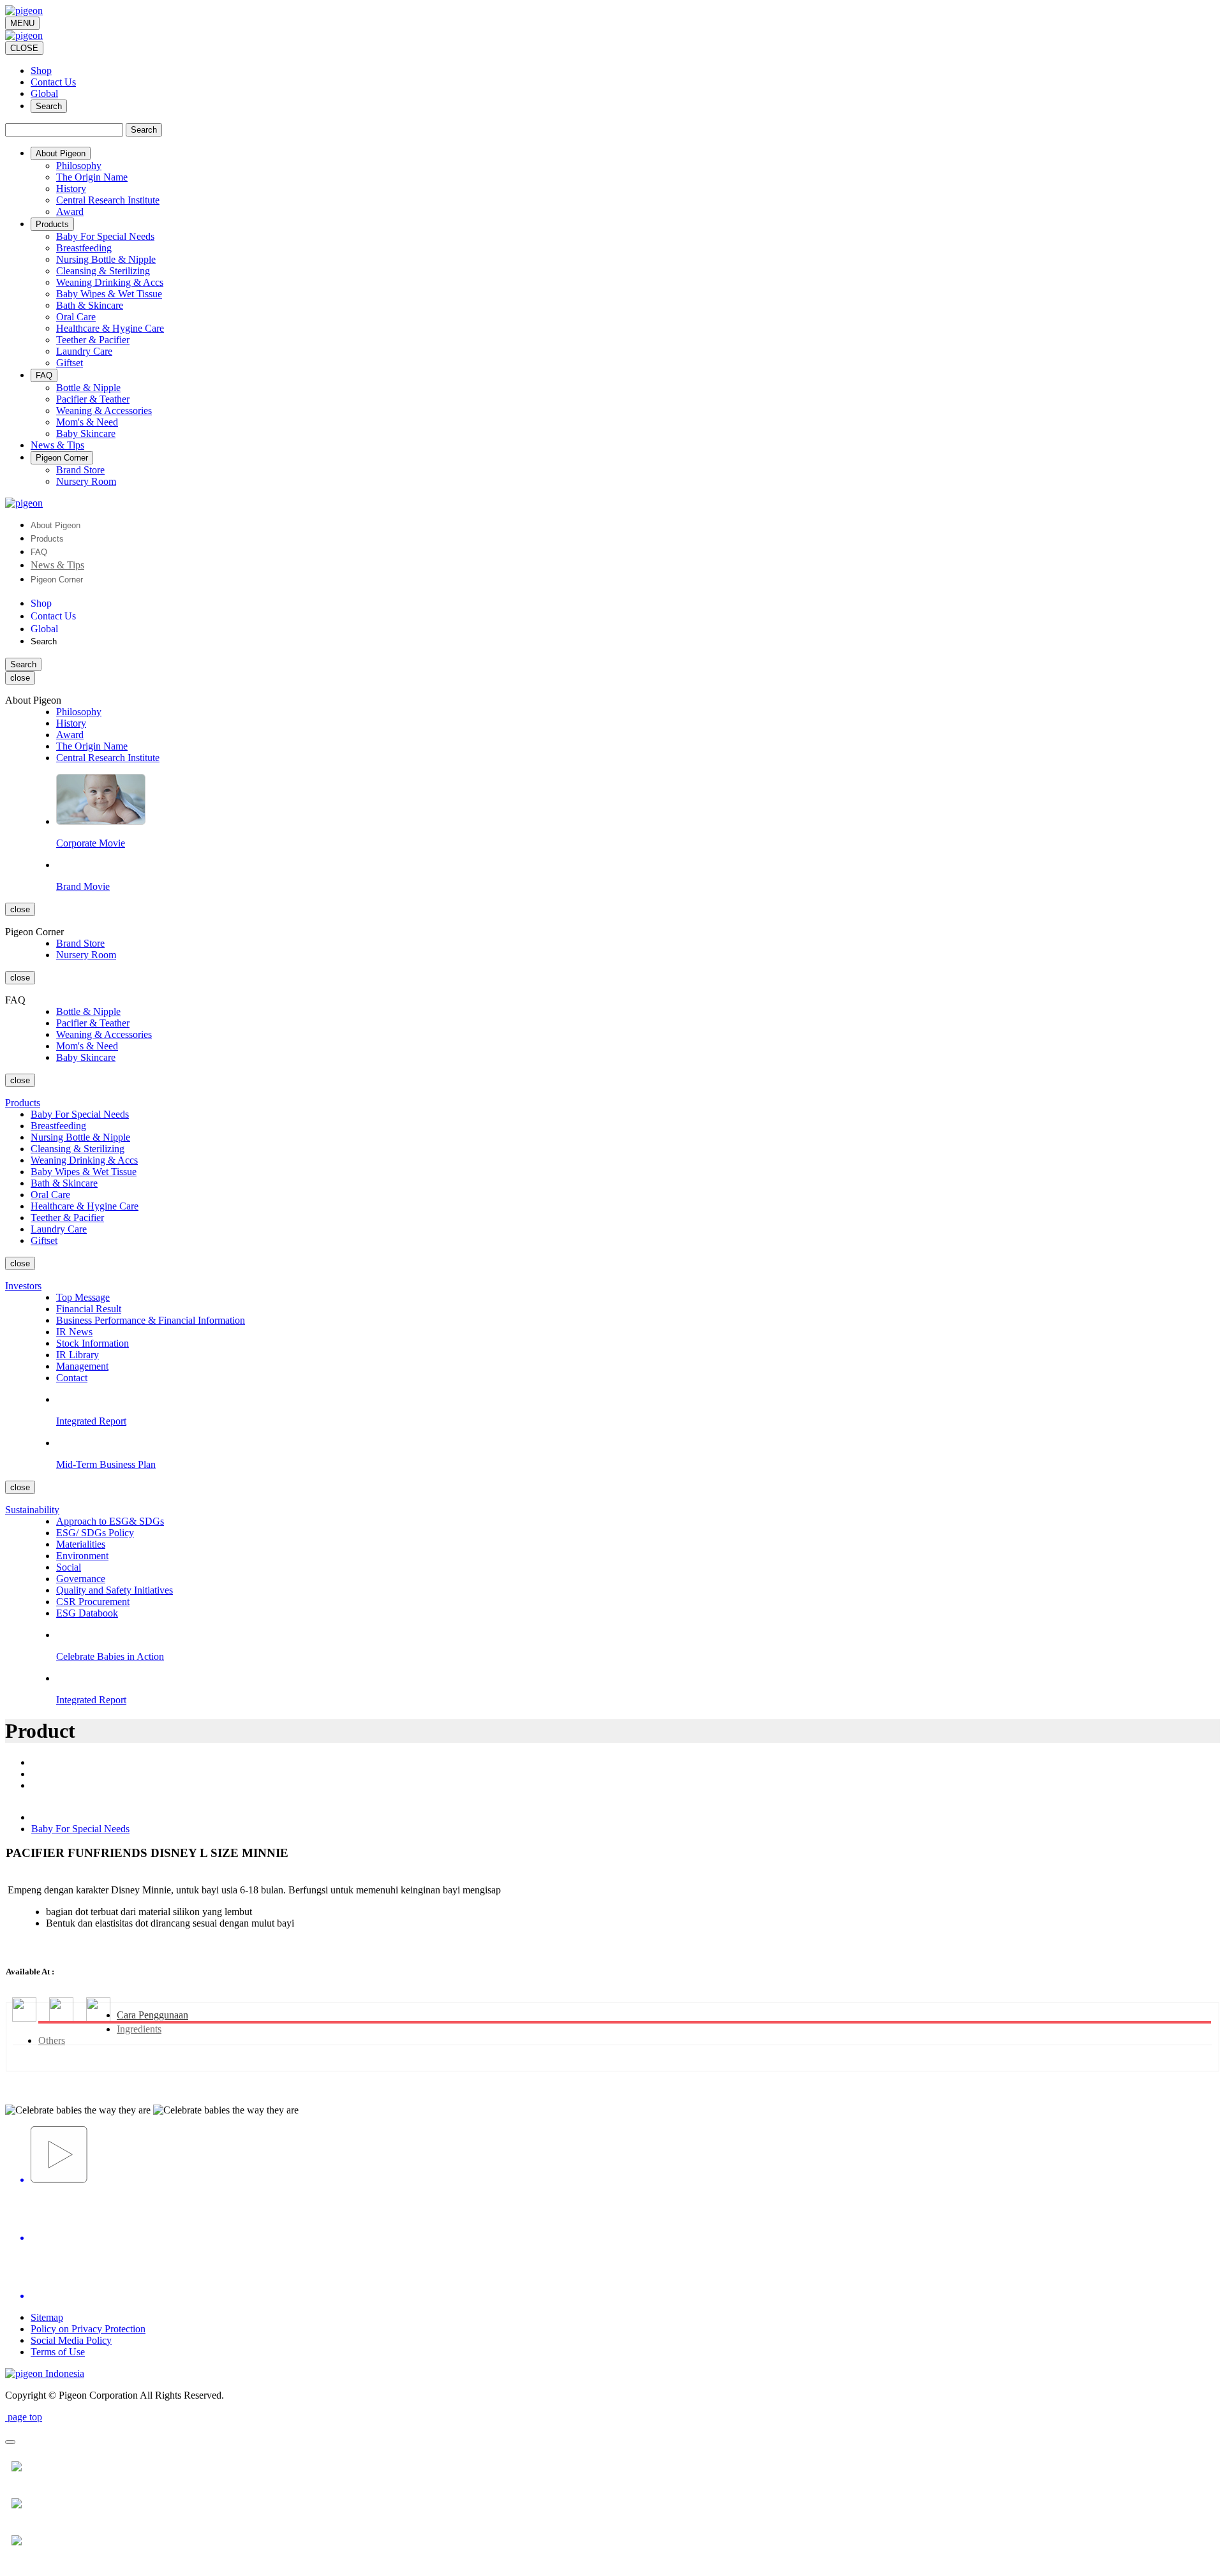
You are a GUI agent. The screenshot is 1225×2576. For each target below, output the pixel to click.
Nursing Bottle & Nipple (106, 259)
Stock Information (93, 1343)
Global (44, 93)
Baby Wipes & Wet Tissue (109, 294)
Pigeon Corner (57, 580)
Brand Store (80, 470)
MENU (22, 23)
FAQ (39, 552)
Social (69, 1567)
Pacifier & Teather (93, 399)
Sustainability (32, 1510)
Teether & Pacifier (93, 340)
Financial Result (89, 1309)
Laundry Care (84, 351)
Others (52, 2040)
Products (47, 539)
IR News (74, 1332)
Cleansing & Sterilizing (103, 271)
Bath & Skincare (90, 305)
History (71, 189)
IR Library (78, 1355)
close (20, 678)
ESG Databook (87, 1613)
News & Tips (57, 565)
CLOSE (24, 48)
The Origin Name (92, 177)
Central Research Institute (108, 200)
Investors (23, 1286)
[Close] (10, 2442)
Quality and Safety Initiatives (115, 1590)
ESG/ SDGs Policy (95, 1533)
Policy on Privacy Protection (88, 2329)
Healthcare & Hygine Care (110, 328)
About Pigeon (56, 525)
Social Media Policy (71, 2340)
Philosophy (79, 166)
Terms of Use (58, 2352)
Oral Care (76, 317)
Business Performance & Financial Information (151, 1320)
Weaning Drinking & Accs (110, 282)
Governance (81, 1579)
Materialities (81, 1544)
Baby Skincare (86, 433)
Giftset (70, 363)
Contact (72, 1378)
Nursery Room (86, 481)
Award (70, 211)
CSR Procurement (93, 1602)
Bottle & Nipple (88, 388)
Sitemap (47, 2317)
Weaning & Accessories (104, 411)
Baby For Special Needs (105, 236)
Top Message (83, 1297)
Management (82, 1366)
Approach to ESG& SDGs (110, 1521)
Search (49, 106)
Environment (82, 1556)
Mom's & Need (87, 422)
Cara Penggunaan (152, 2015)
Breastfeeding (84, 248)
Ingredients (139, 2029)
